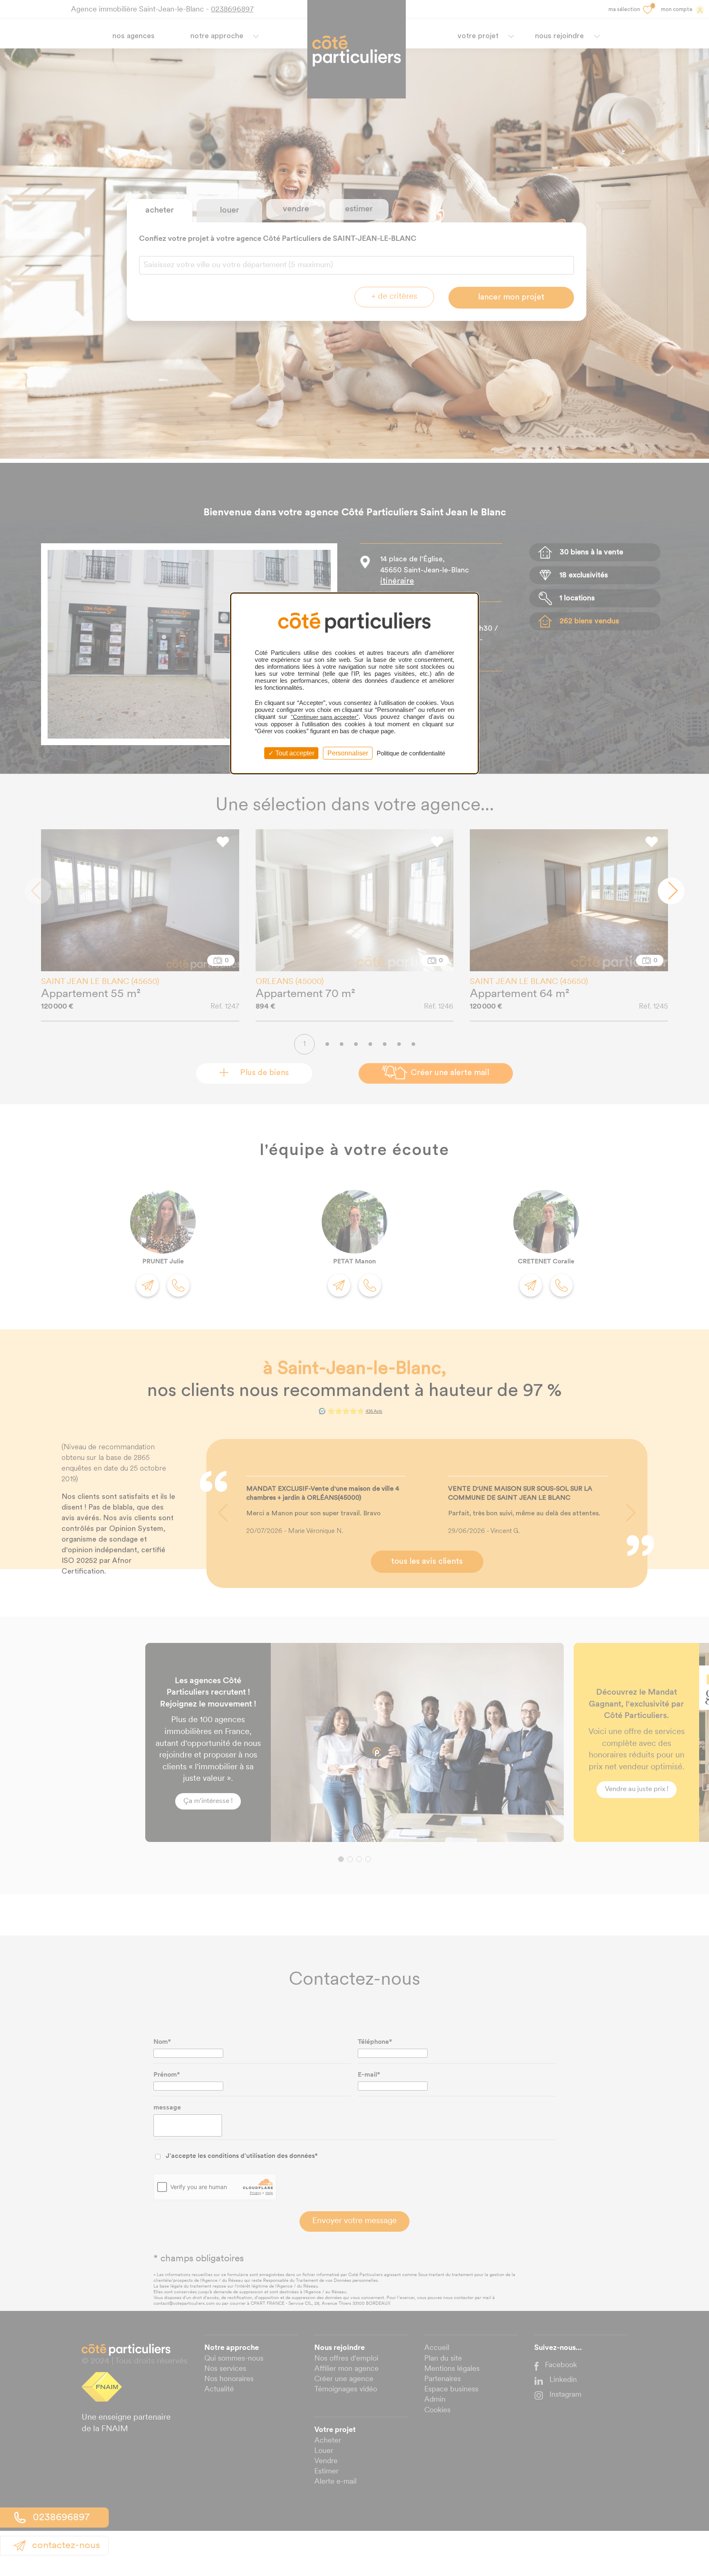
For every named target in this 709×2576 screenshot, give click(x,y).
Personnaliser (348, 753)
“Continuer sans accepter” (325, 717)
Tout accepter (294, 753)
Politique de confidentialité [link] (411, 753)
